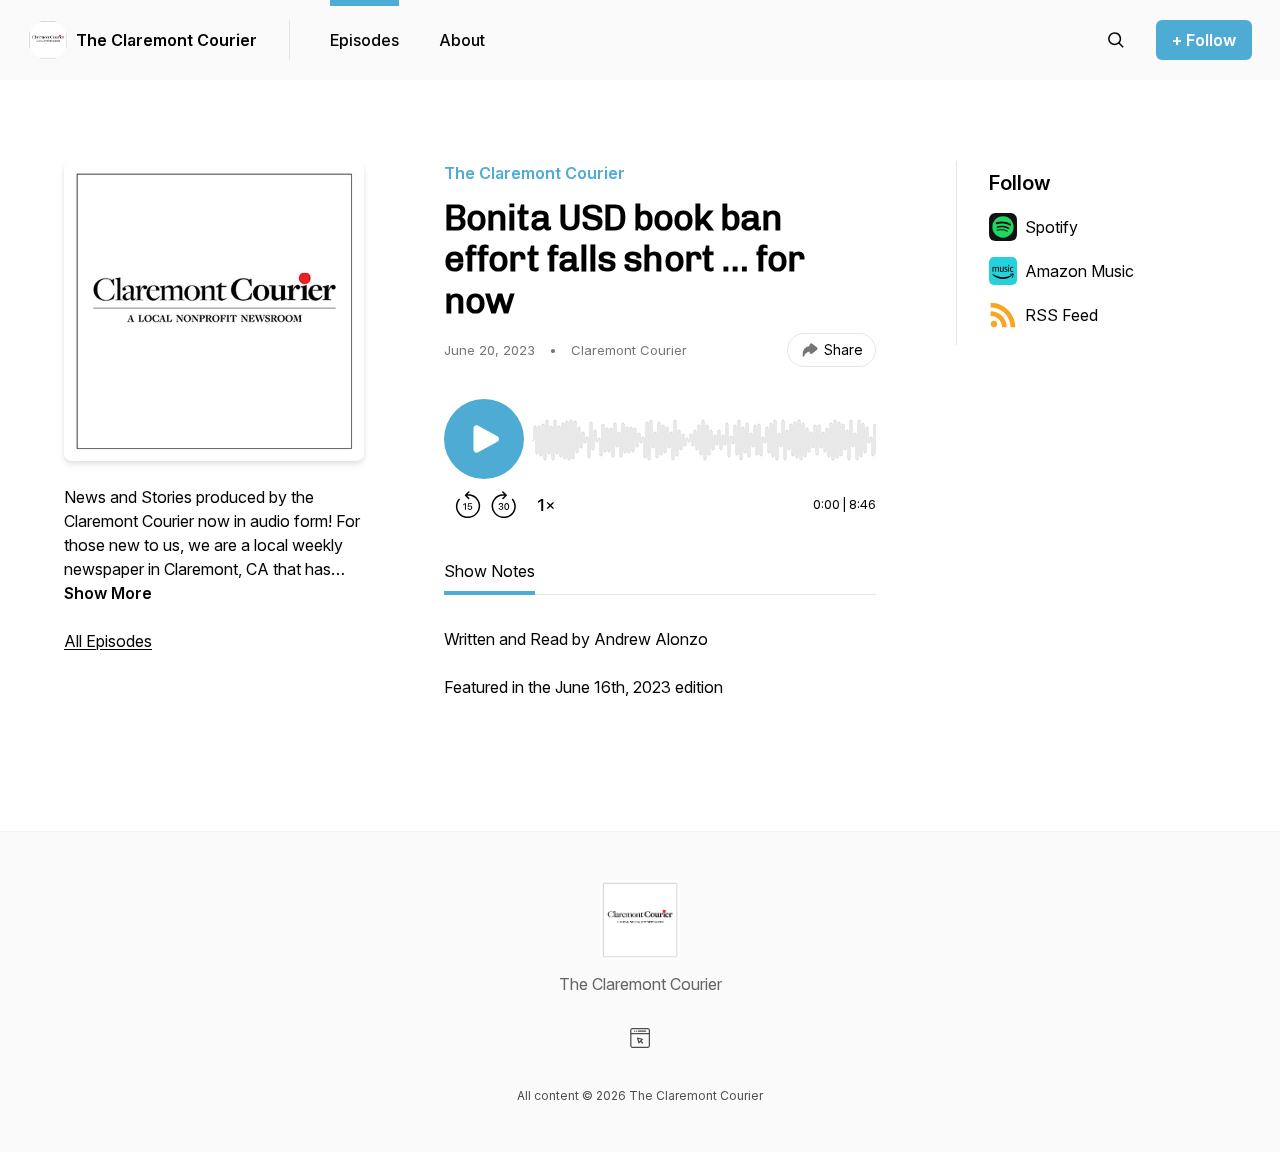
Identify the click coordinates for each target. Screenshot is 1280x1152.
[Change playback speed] (546, 505)
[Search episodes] (1116, 40)
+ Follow (1204, 40)
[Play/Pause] (484, 439)
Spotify (1051, 227)
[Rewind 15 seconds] (468, 505)
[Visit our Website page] (640, 1038)
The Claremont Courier (166, 40)
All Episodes (108, 641)
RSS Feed (1061, 315)
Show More (108, 593)
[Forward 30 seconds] (504, 505)
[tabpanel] (660, 673)
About (462, 40)
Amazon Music (1079, 271)
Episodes (364, 40)
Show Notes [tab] (489, 571)
